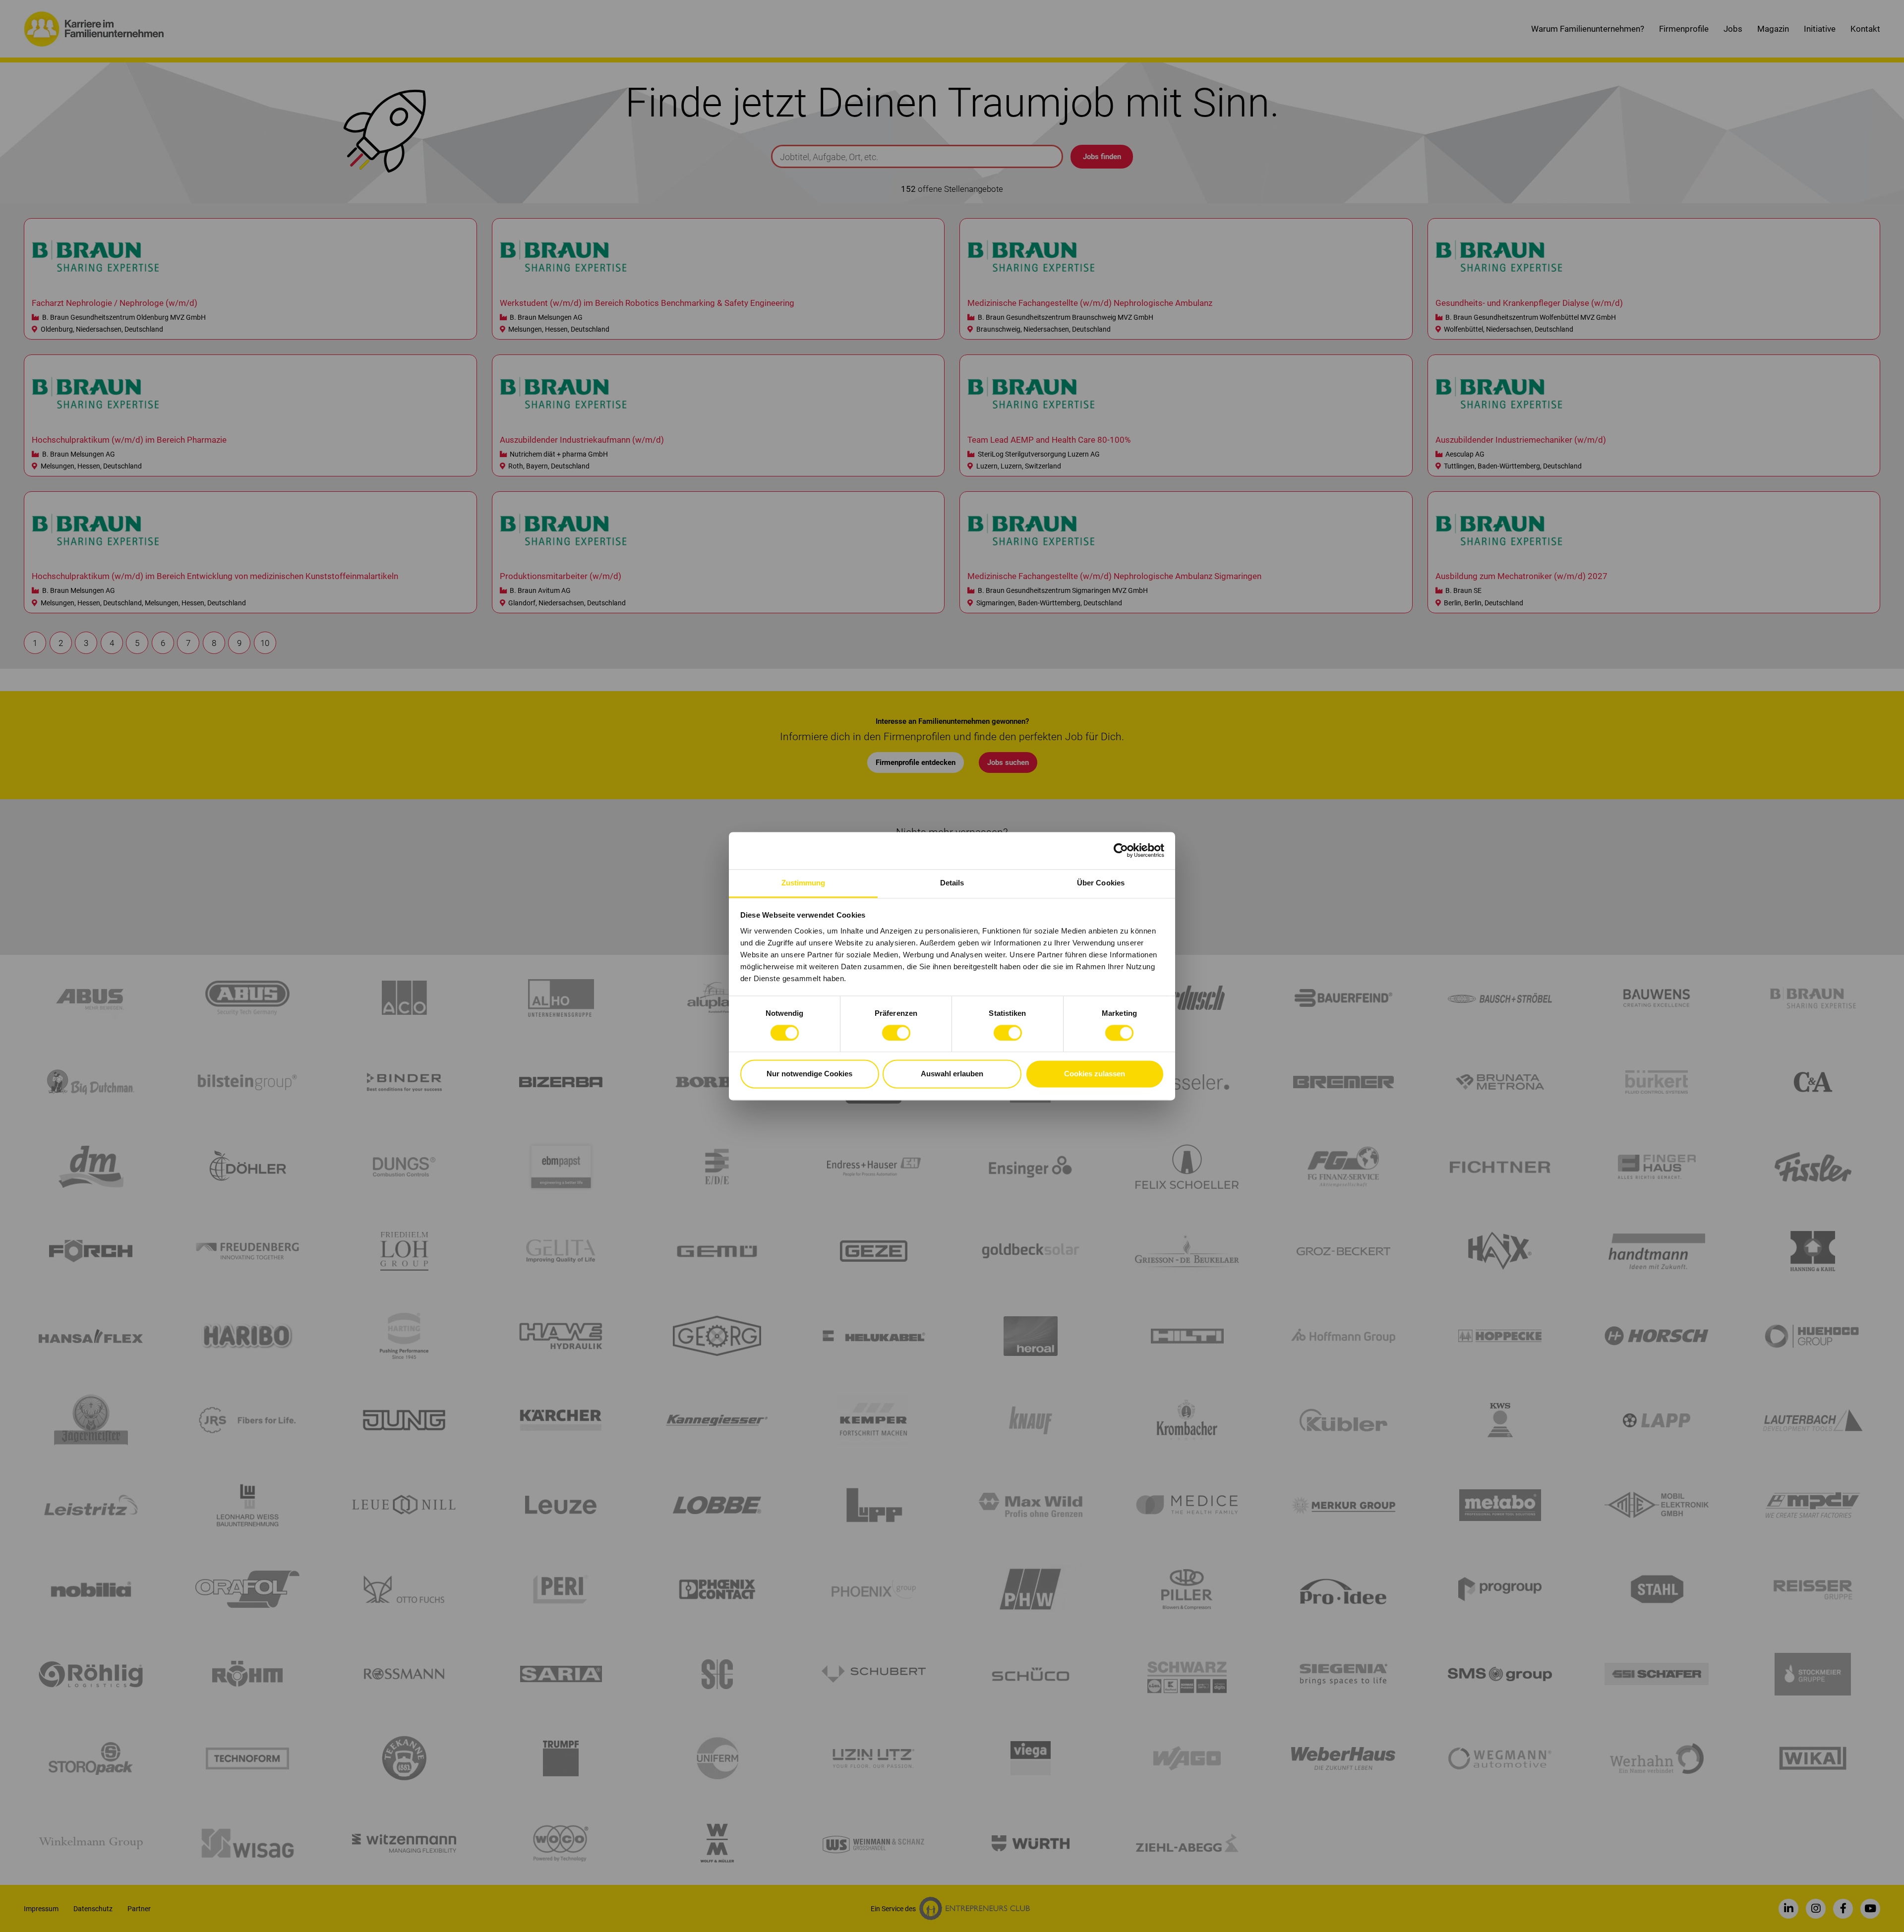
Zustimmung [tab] (803, 883)
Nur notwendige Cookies (809, 1074)
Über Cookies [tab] (1101, 883)
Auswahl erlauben (952, 1074)
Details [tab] (952, 883)
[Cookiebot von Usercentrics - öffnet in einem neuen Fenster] (1121, 850)
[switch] (896, 1033)
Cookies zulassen (1095, 1074)
